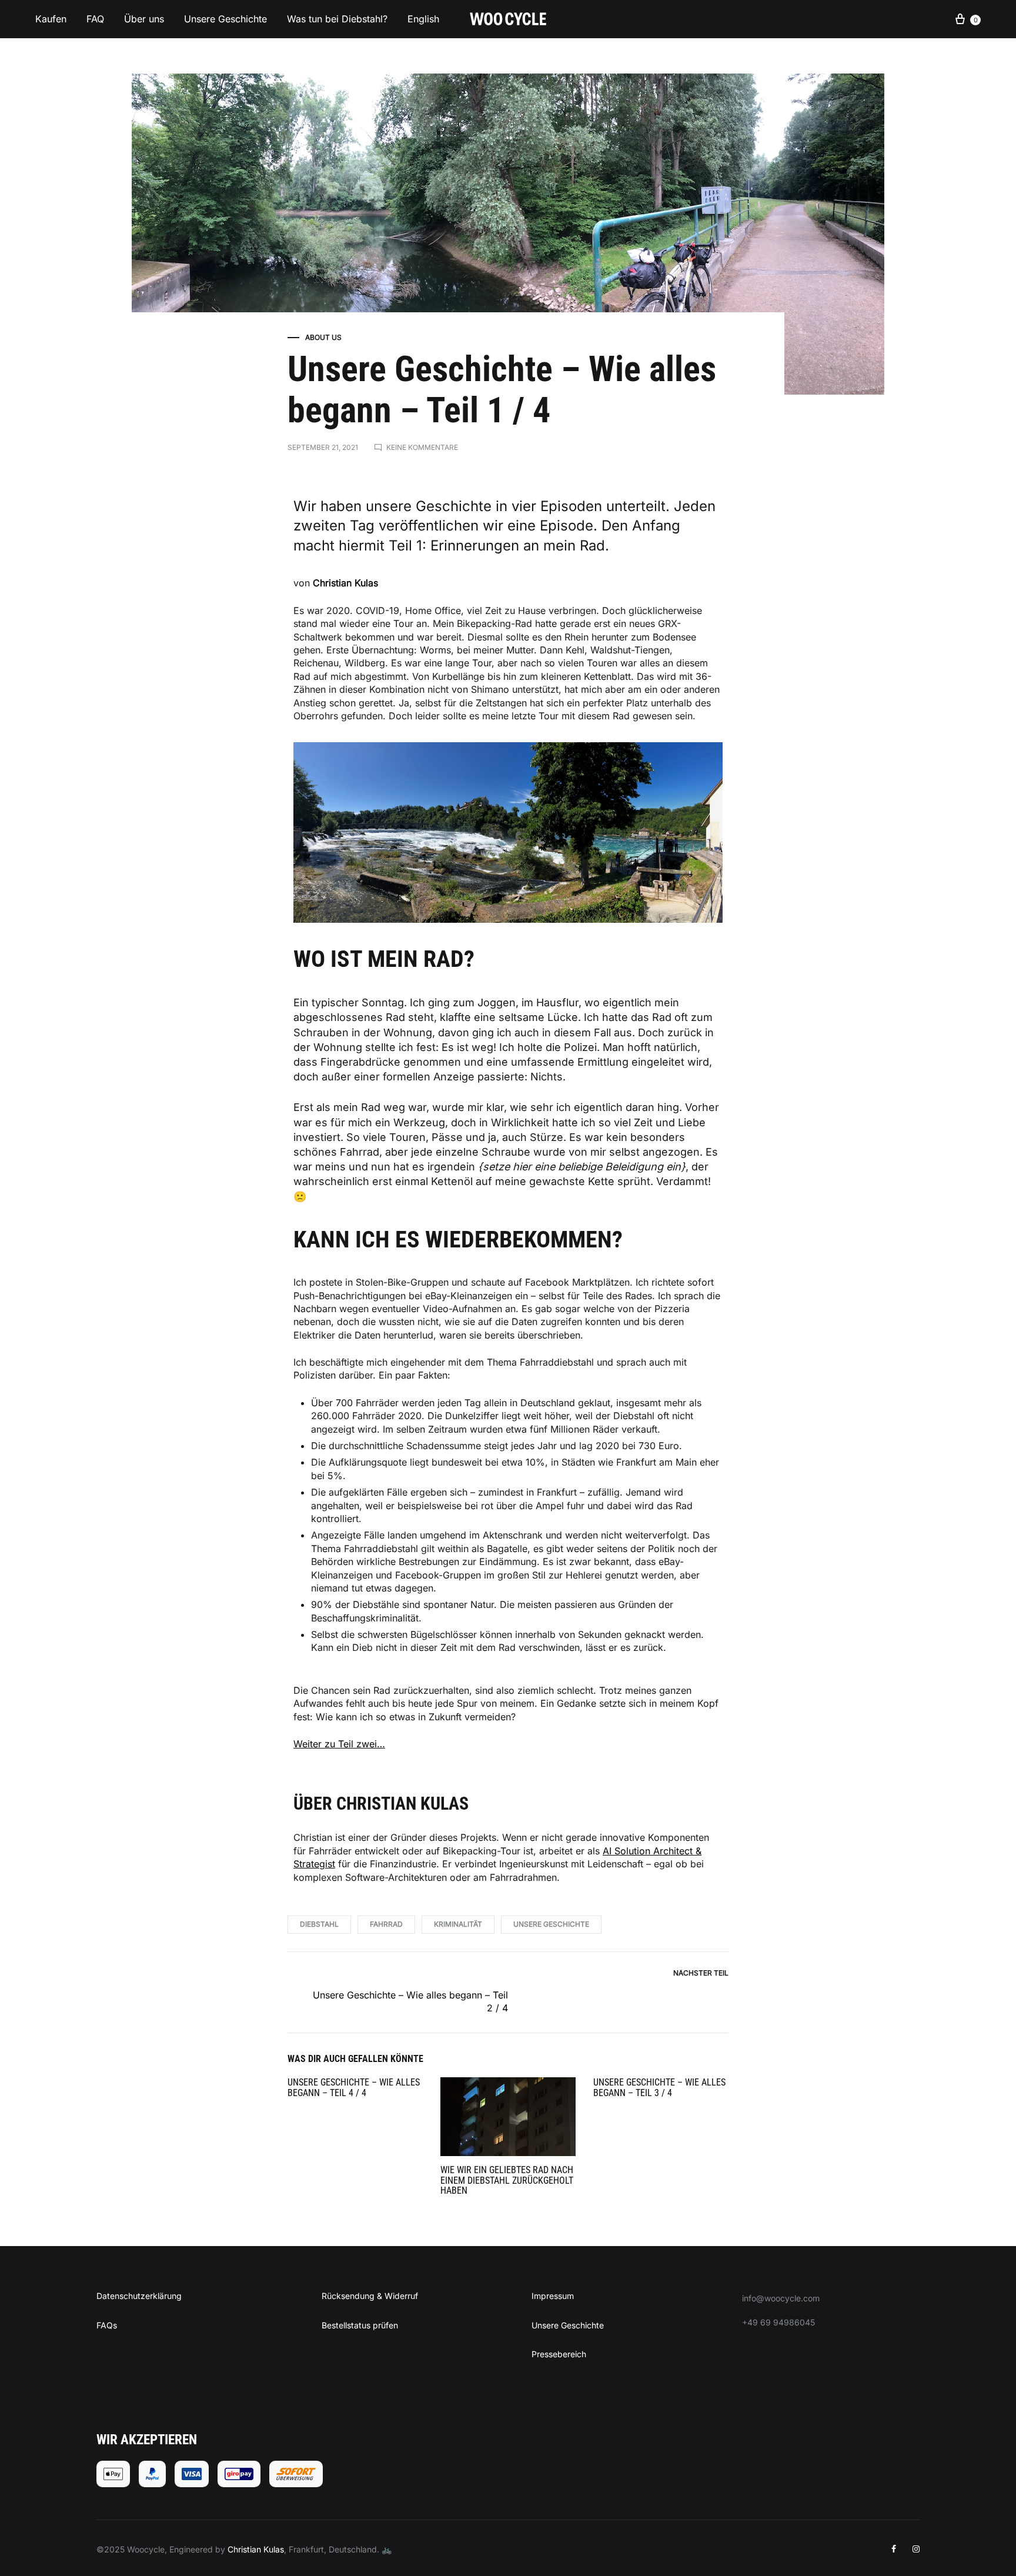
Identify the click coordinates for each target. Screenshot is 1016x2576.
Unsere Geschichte (225, 19)
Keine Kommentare (422, 447)
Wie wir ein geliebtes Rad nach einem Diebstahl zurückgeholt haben (507, 2180)
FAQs (107, 2325)
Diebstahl (319, 1924)
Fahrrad (386, 1924)
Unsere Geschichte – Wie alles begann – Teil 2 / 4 (410, 2001)
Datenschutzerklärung (139, 2296)
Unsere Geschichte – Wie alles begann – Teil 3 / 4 (659, 2088)
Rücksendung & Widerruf (370, 2296)
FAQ (95, 19)
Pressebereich (559, 2354)
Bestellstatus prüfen (360, 2325)
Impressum (553, 2296)
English (423, 19)
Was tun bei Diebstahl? (337, 19)
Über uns (144, 19)
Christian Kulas (256, 2549)
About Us (323, 337)
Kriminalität (458, 1924)
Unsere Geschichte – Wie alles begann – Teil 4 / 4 (354, 2088)
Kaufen (51, 19)
